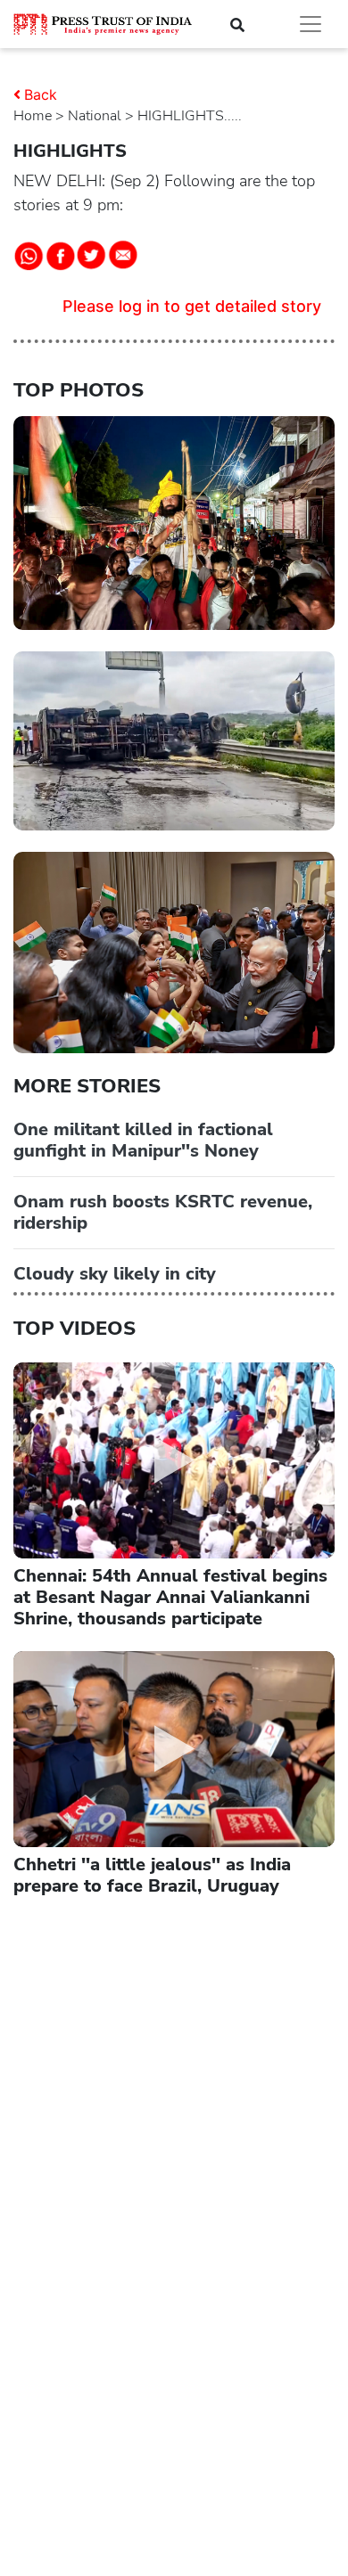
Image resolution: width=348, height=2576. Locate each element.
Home (33, 116)
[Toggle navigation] (311, 24)
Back (41, 94)
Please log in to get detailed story (192, 306)
